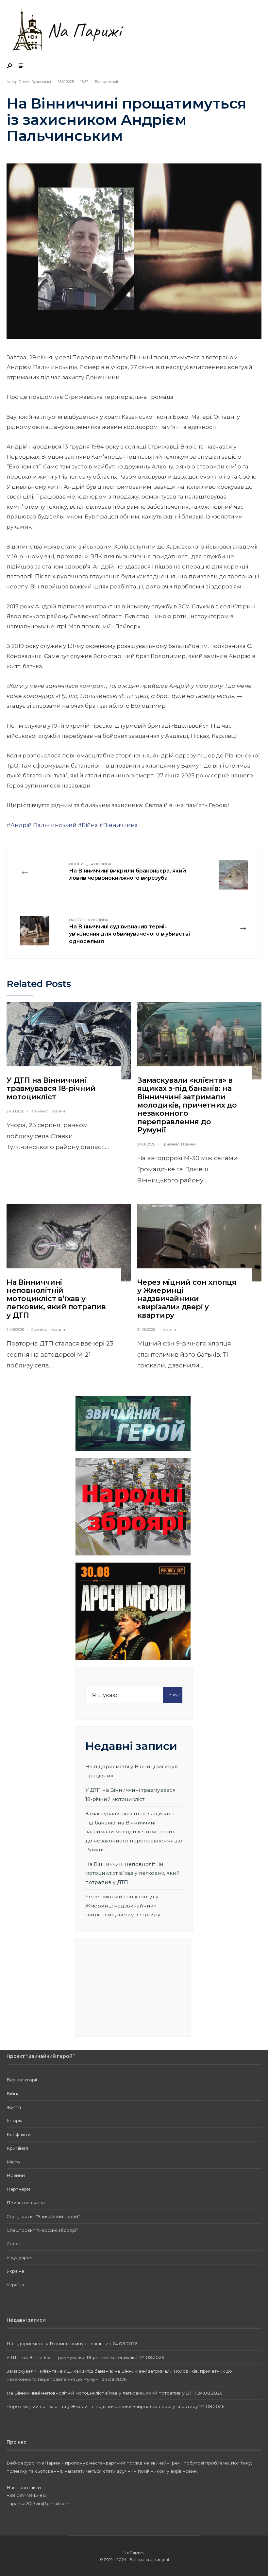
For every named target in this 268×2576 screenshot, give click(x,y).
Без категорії (106, 82)
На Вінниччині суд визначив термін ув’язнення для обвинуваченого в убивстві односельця (129, 931)
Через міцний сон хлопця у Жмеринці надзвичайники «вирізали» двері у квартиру (187, 1299)
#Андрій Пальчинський (42, 825)
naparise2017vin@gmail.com (39, 2503)
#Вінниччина (119, 825)
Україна (15, 2271)
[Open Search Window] (10, 66)
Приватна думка (26, 2203)
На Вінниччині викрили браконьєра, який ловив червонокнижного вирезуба (127, 872)
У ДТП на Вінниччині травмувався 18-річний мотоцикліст (51, 1089)
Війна (13, 2093)
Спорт (14, 2244)
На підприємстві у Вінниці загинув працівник (59, 2344)
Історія (15, 2121)
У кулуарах (19, 2257)
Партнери (18, 2189)
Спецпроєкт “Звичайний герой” (43, 2216)
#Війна (88, 825)
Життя (14, 2107)
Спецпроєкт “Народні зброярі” (42, 2230)
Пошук (173, 1695)
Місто (13, 2162)
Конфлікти (19, 2134)
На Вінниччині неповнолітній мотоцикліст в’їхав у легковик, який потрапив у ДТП (56, 1299)
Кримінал (40, 1111)
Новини (58, 1111)
